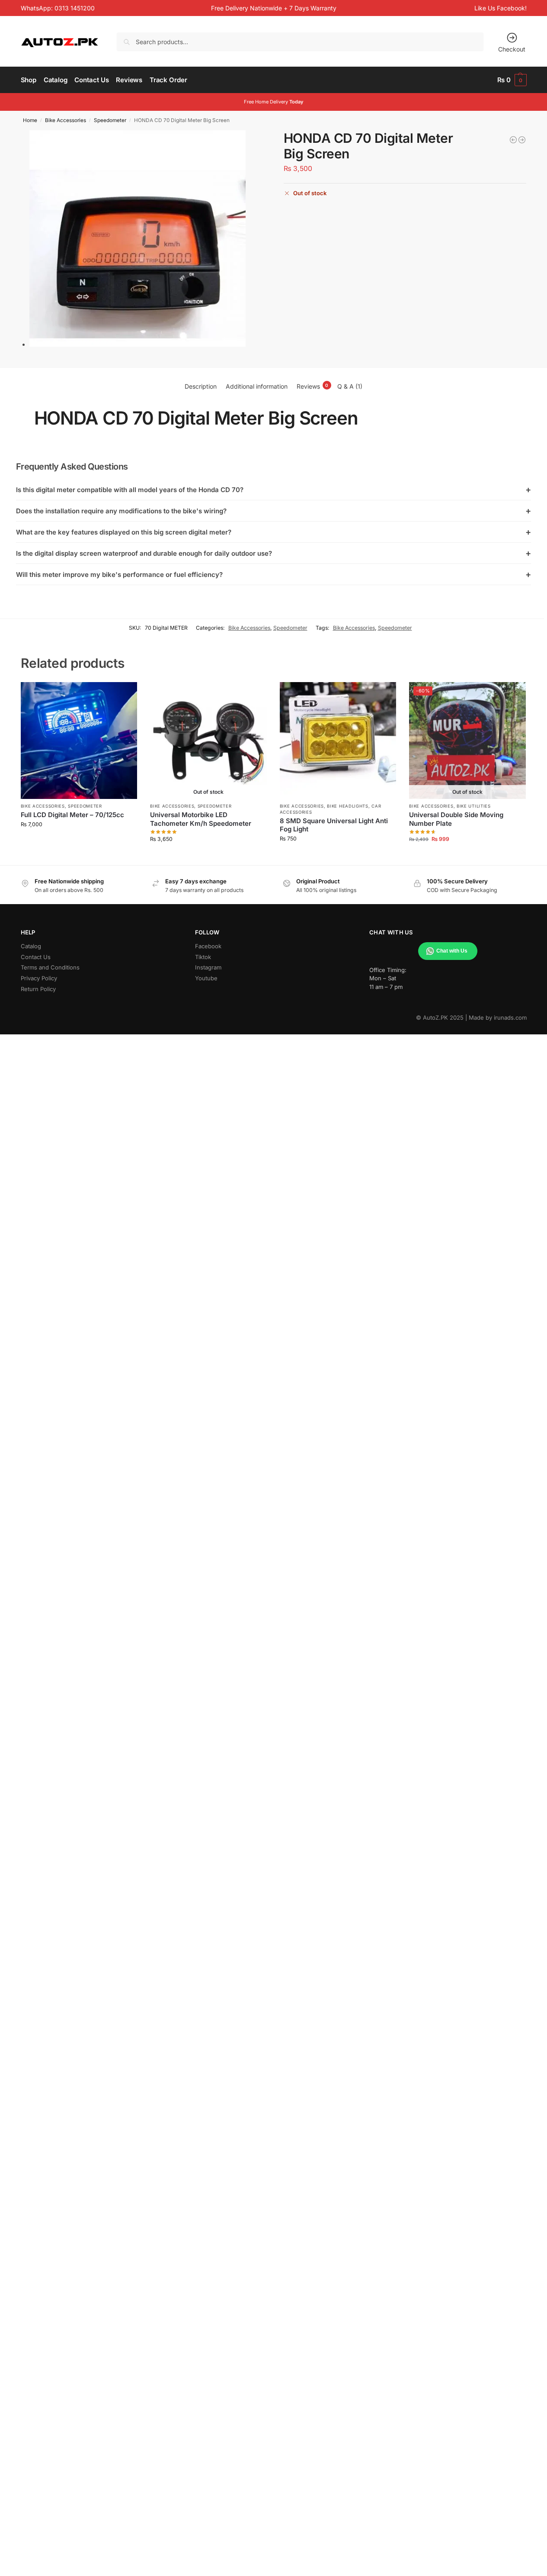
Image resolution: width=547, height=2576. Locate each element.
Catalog (31, 946)
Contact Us (36, 957)
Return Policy (38, 989)
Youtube (206, 978)
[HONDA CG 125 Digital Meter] (522, 140)
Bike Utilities (474, 806)
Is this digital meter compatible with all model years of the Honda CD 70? (274, 489)
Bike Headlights (348, 806)
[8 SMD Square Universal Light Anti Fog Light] (338, 741)
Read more (208, 856)
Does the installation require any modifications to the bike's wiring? (274, 511)
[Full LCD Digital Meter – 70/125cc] (79, 741)
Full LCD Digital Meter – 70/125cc (72, 815)
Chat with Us (452, 951)
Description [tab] (201, 386)
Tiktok (203, 957)
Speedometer (110, 120)
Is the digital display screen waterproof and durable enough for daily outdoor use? (274, 553)
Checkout (512, 49)
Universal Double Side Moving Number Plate (456, 819)
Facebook (208, 946)
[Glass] (513, 140)
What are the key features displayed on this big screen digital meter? (274, 532)
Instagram (208, 967)
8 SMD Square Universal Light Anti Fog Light (334, 825)
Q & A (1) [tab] (350, 386)
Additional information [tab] (257, 386)
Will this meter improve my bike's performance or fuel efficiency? (274, 574)
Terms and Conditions (50, 967)
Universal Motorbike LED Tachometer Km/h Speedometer (201, 819)
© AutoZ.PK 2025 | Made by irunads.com (471, 1018)
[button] (512, 80)
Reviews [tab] (313, 386)
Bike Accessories (66, 120)
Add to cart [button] (79, 842)
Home (30, 120)
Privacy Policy (39, 978)
